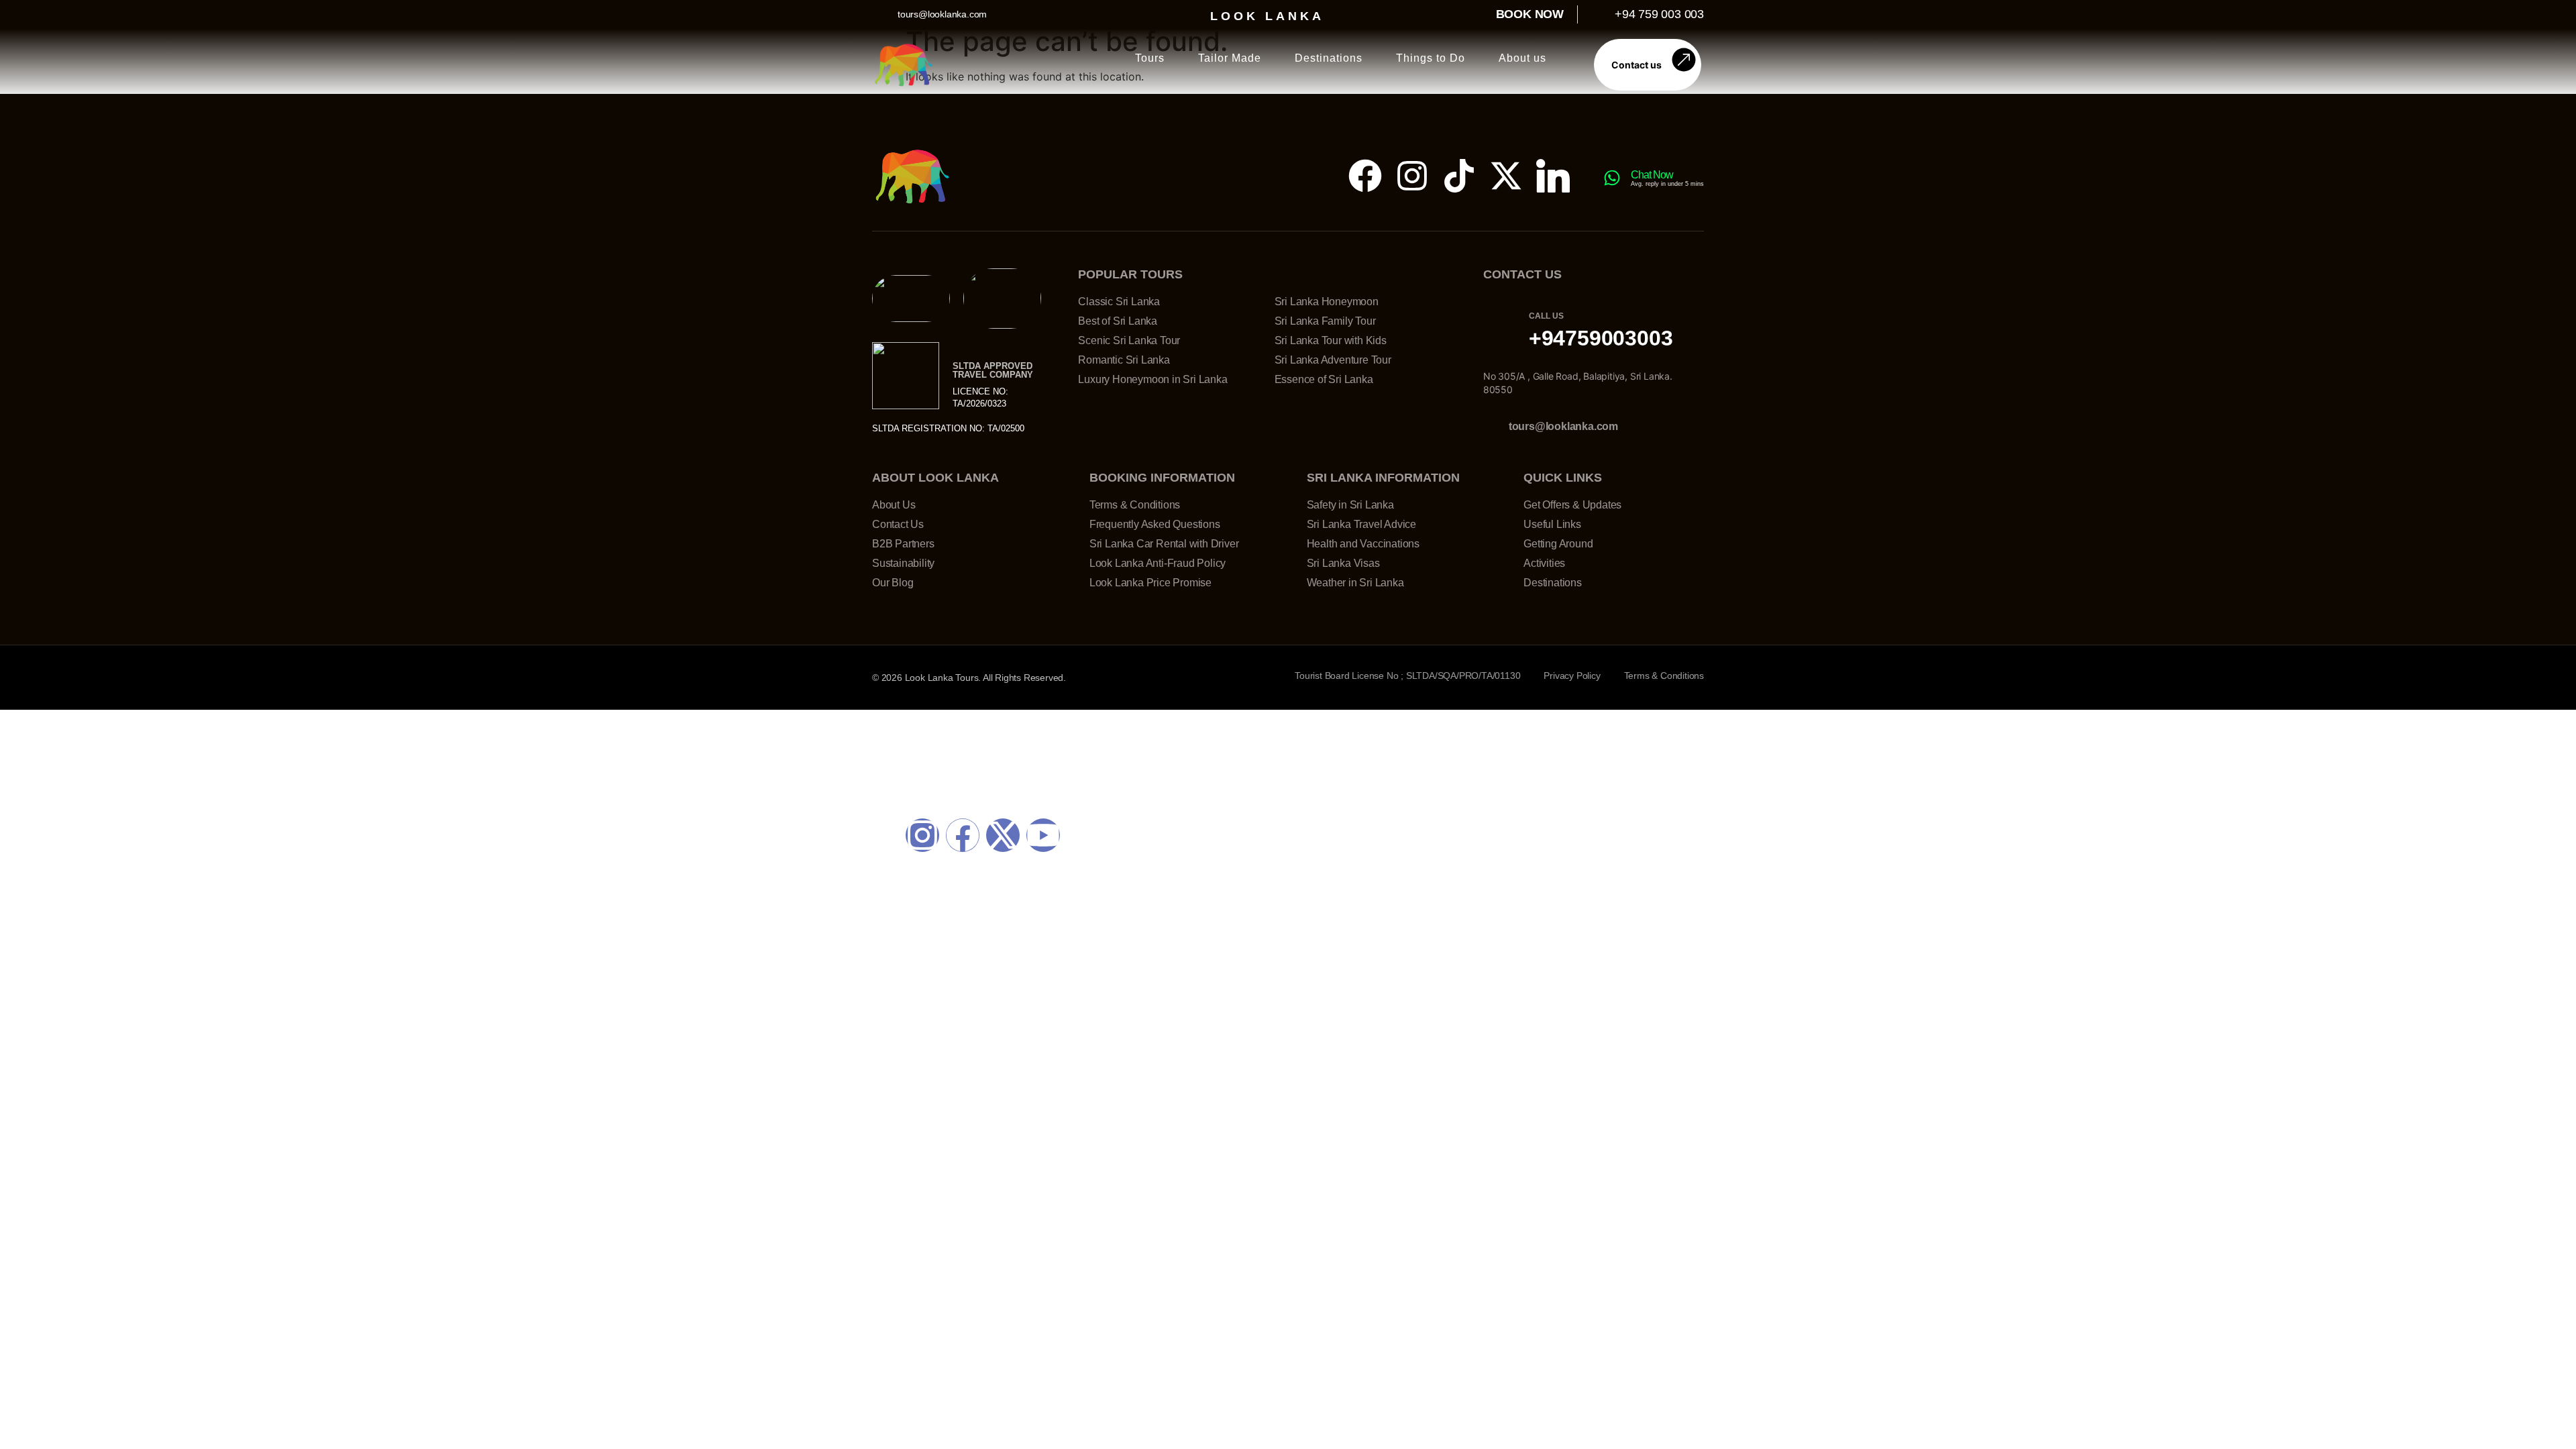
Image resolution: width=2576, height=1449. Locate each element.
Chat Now (1652, 175)
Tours (1150, 58)
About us (1522, 58)
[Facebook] (1365, 176)
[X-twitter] (1506, 176)
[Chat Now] (1612, 178)
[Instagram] (1412, 176)
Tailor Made (1230, 58)
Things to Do (1431, 58)
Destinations (1329, 58)
